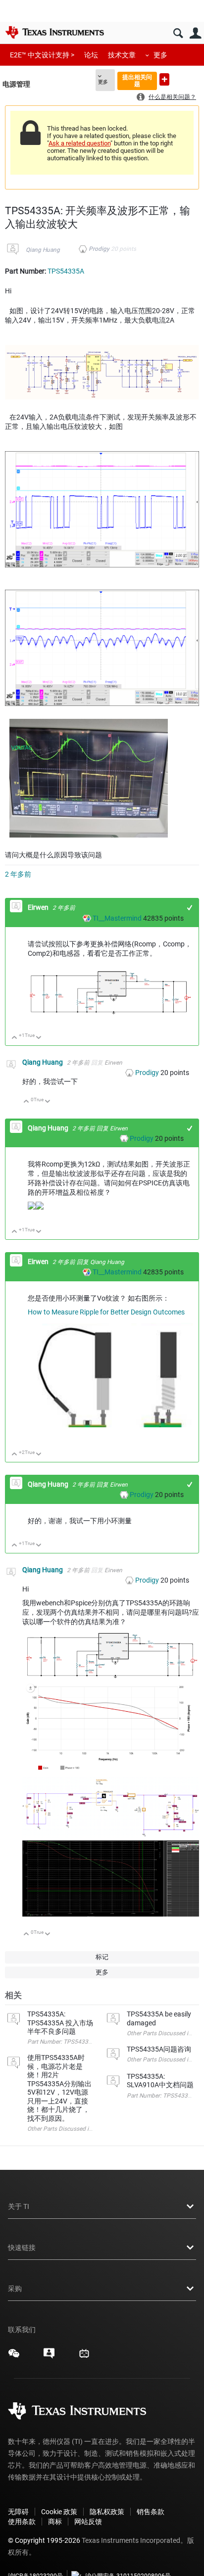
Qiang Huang (43, 250)
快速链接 (22, 2248)
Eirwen (39, 907)
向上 (15, 1038)
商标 (55, 2522)
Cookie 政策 (59, 2512)
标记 (102, 1957)
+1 (190, 908)
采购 (15, 2289)
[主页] (54, 32)
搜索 (178, 33)
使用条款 (22, 2522)
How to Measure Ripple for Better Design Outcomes (106, 1312)
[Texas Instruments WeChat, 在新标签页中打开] (14, 2357)
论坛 (91, 55)
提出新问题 (164, 79)
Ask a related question (79, 143)
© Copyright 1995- (44, 2540)
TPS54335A (66, 271)
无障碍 (18, 2512)
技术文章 (122, 55)
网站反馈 (88, 2522)
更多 (160, 55)
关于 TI (19, 2206)
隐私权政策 (107, 2512)
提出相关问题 (137, 80)
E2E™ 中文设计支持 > (42, 55)
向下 (39, 1038)
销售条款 (151, 2512)
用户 (195, 33)
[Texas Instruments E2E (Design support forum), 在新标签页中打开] (49, 2357)
